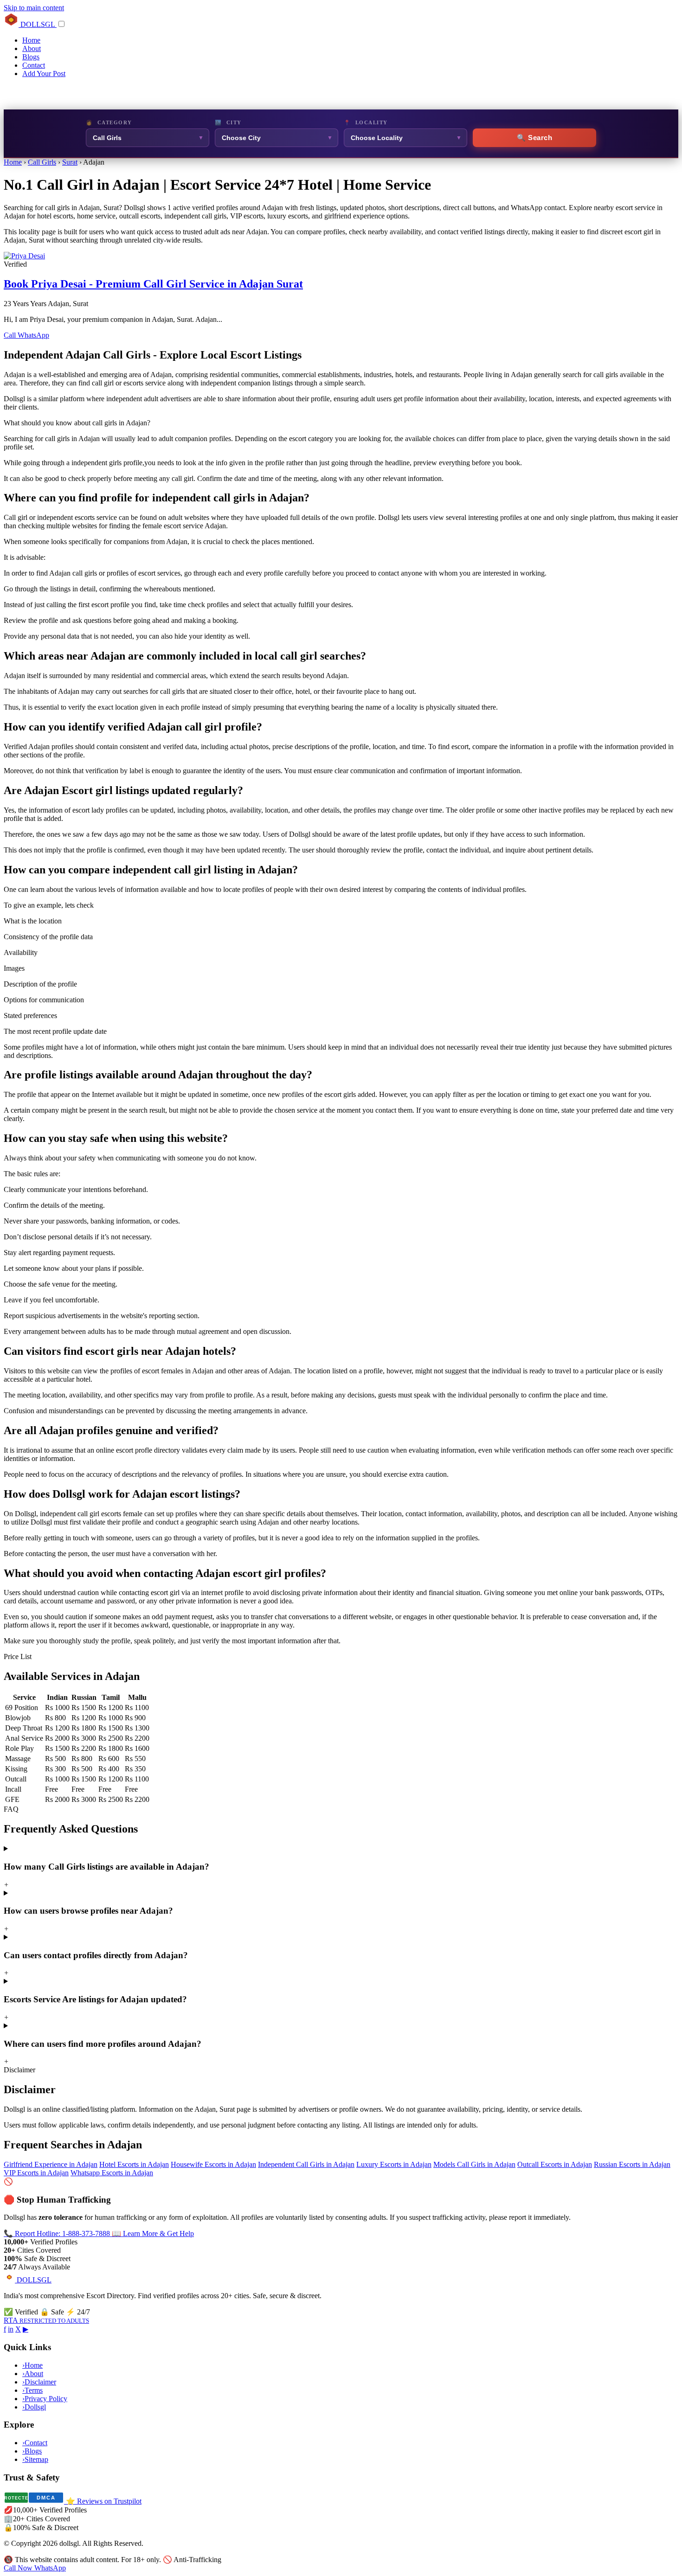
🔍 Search (534, 138)
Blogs (31, 57)
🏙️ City (228, 122)
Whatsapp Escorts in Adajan (112, 2173)
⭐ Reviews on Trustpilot (104, 2501)
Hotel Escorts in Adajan (134, 2164)
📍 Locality (366, 122)
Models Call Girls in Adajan (474, 2164)
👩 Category (109, 122)
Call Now (19, 2568)
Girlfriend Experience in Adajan (51, 2164)
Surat (70, 162)
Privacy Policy (45, 2399)
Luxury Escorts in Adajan (394, 2164)
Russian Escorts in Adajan (632, 2164)
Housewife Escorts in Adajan (213, 2164)
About (32, 48)
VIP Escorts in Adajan (36, 2173)
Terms (32, 2390)
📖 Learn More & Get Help (153, 2233)
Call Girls (42, 162)
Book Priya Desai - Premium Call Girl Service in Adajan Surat (153, 284)
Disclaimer (39, 2382)
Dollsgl (34, 2407)
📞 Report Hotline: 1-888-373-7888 (58, 2233)
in (11, 2329)
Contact (34, 65)
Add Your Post (44, 74)
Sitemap (35, 2459)
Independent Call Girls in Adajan (306, 2164)
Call (11, 335)
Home (31, 40)
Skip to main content (34, 8)
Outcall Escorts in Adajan (555, 2164)
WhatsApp (33, 335)
